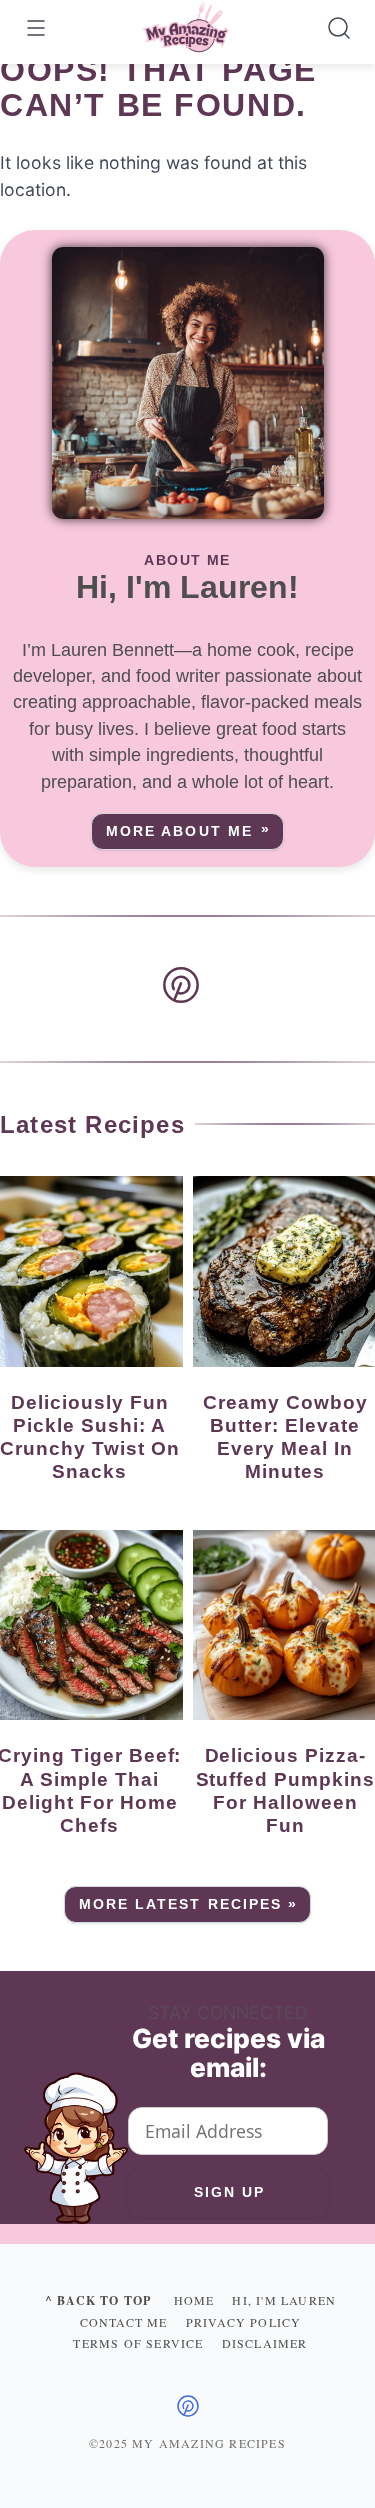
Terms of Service (138, 2343)
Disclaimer (265, 2343)
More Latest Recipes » (188, 1904)
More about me (179, 831)
